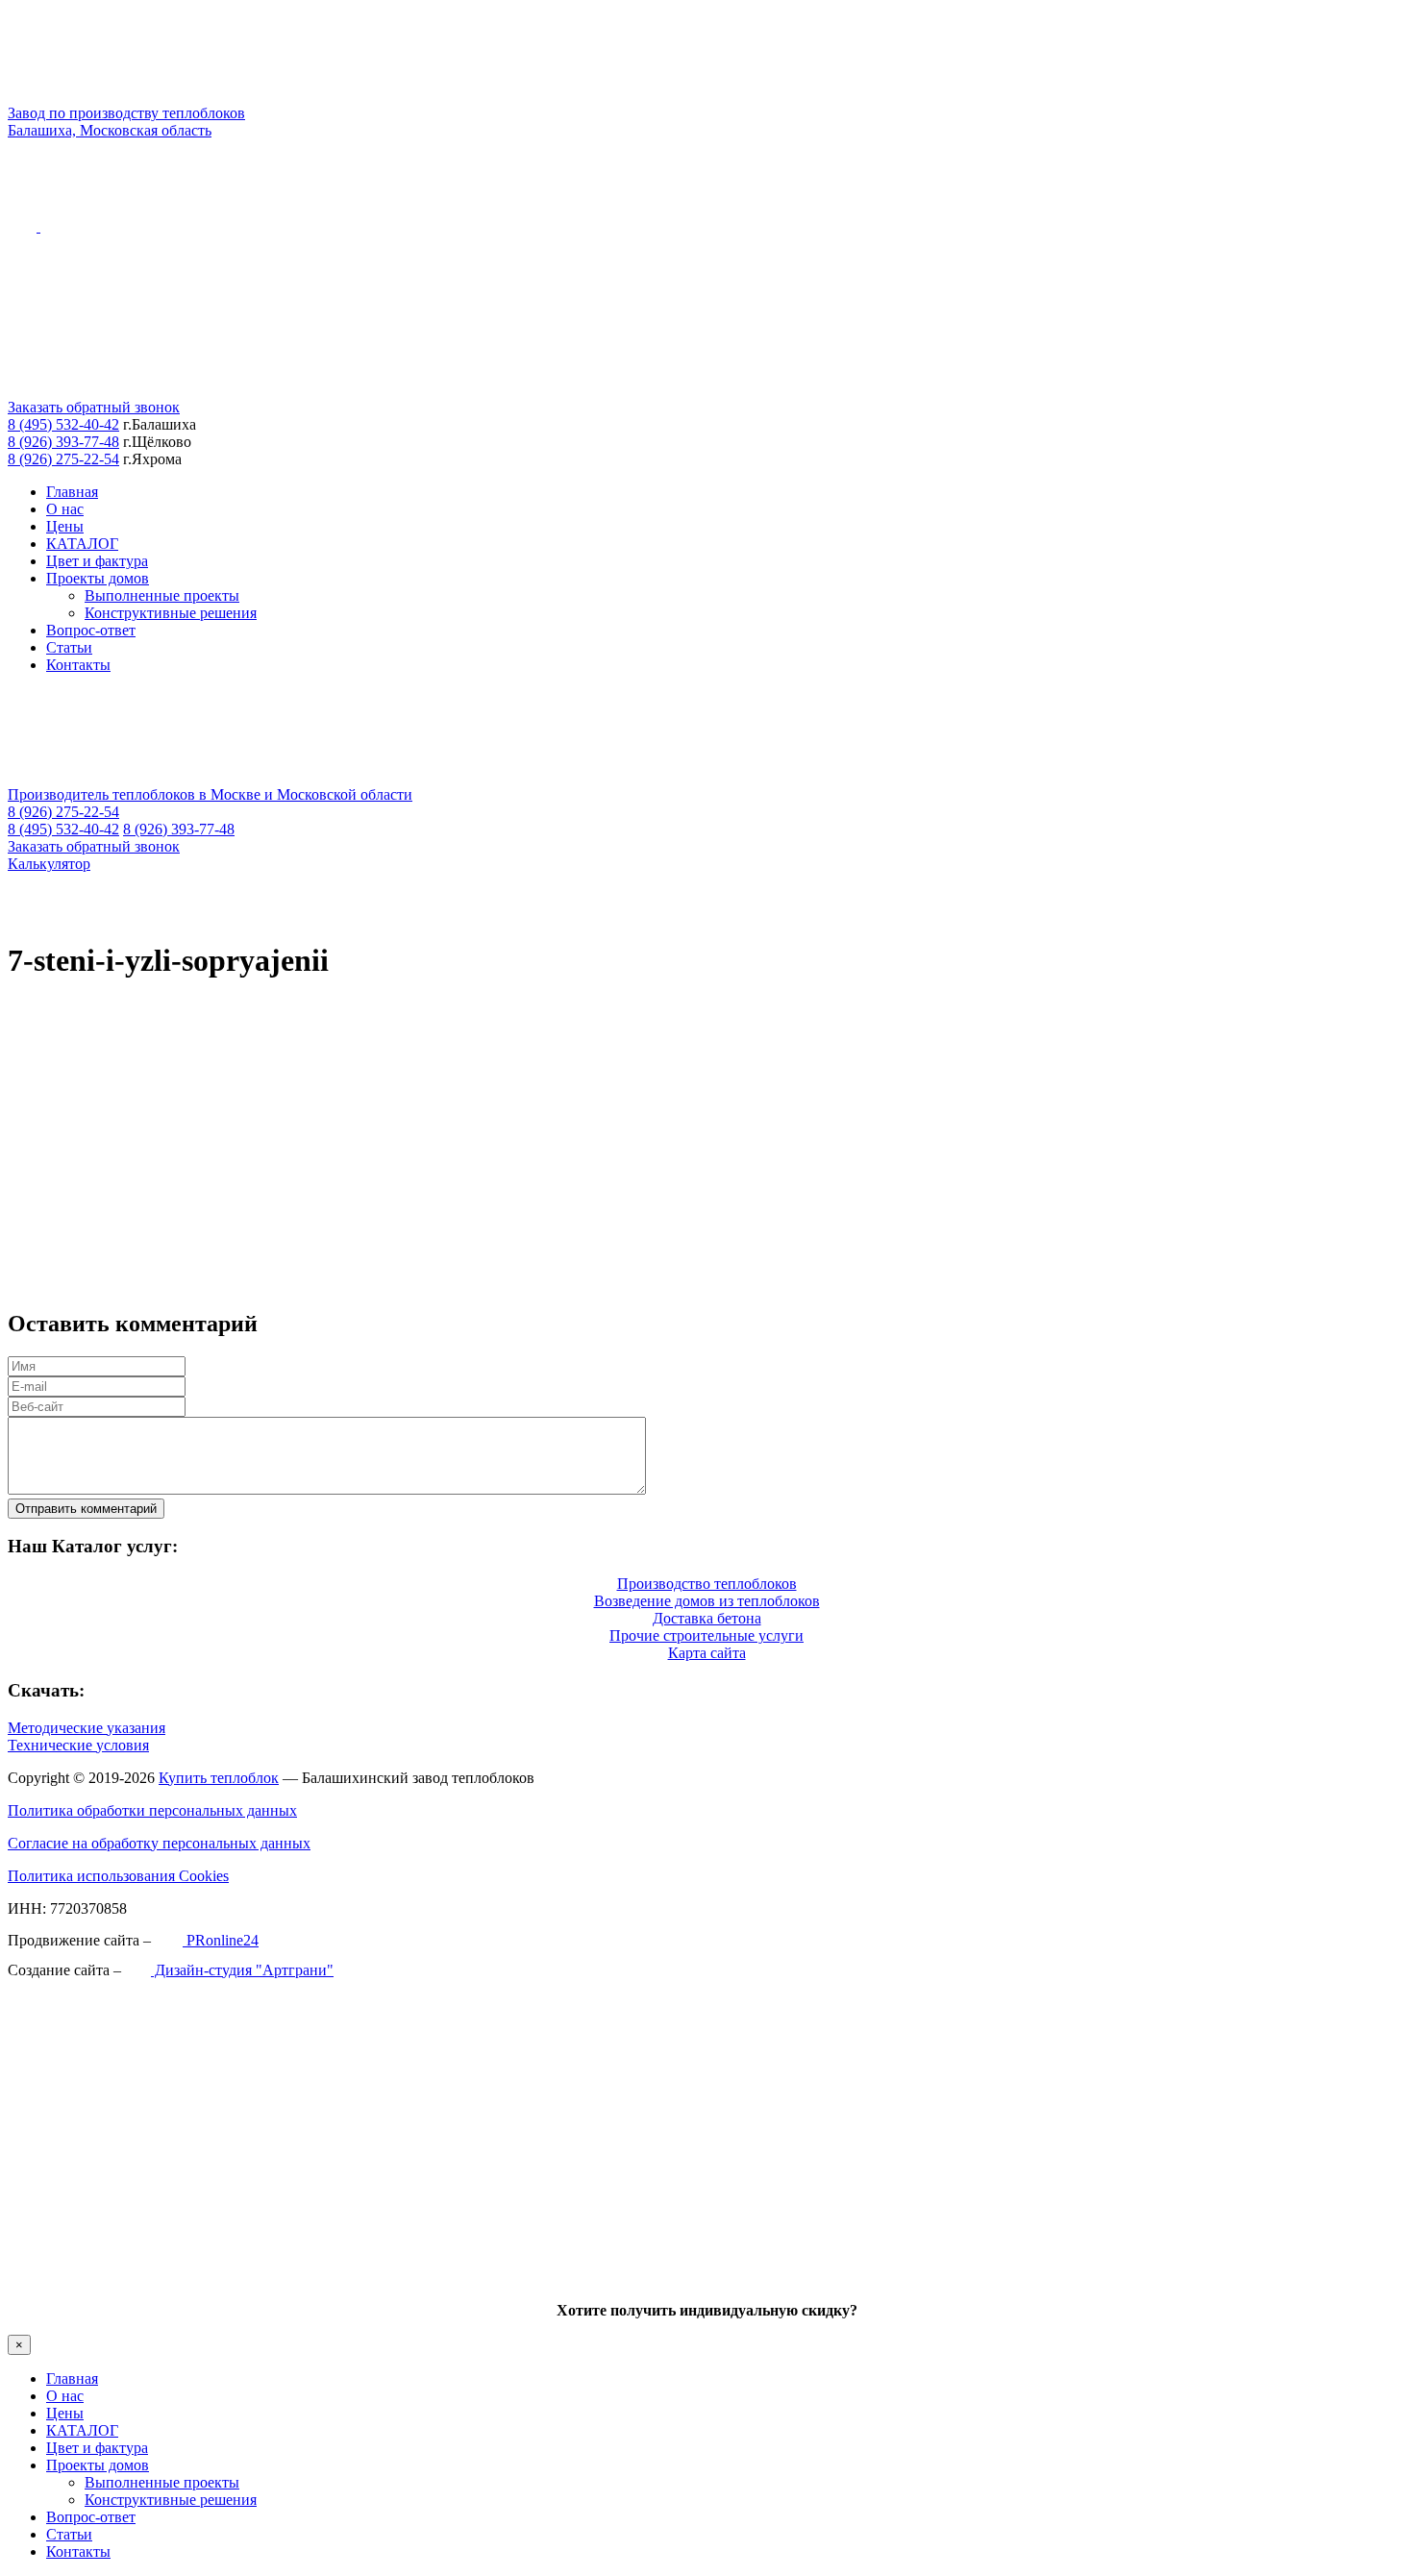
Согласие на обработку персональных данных (159, 1843)
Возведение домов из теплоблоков (707, 1601)
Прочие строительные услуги (706, 1635)
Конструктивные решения (171, 613)
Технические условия (78, 1745)
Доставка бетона (707, 1618)
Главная (72, 492)
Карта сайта (707, 1653)
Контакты (78, 665)
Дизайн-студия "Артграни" (242, 1970)
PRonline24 (221, 1940)
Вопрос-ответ (91, 630)
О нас (65, 509)
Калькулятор (49, 864)
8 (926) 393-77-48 (63, 442)
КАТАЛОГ (82, 544)
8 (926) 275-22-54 (63, 459)
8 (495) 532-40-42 (63, 424)
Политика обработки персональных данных (152, 1810)
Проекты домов (98, 578)
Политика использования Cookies (118, 1876)
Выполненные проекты (162, 595)
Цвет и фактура (97, 561)
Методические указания (87, 1728)
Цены (65, 526)
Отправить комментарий (86, 1509)
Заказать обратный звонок (94, 407)
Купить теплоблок (219, 1778)
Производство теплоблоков (707, 1584)
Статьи (69, 647)
